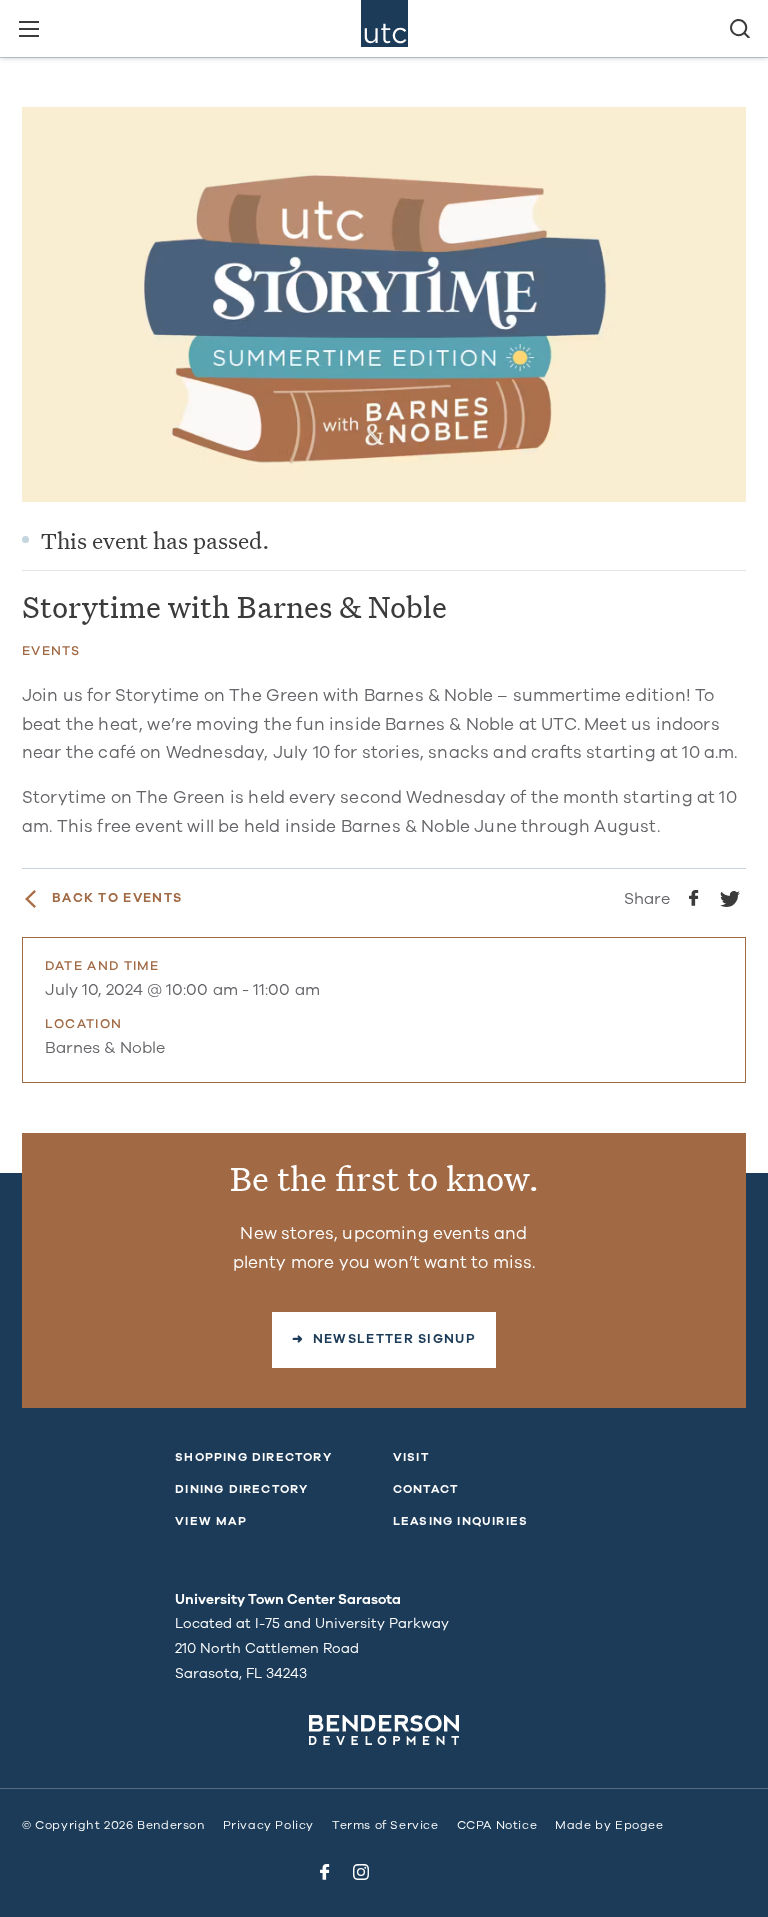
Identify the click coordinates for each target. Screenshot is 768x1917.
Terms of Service (385, 1825)
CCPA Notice (497, 1825)
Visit (411, 1457)
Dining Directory (241, 1489)
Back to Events (117, 898)
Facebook (325, 1872)
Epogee (639, 1825)
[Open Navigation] (28, 28)
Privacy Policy (268, 1825)
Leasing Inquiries (460, 1521)
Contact (425, 1489)
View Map (211, 1521)
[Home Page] (384, 28)
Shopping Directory (253, 1457)
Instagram (361, 1872)
